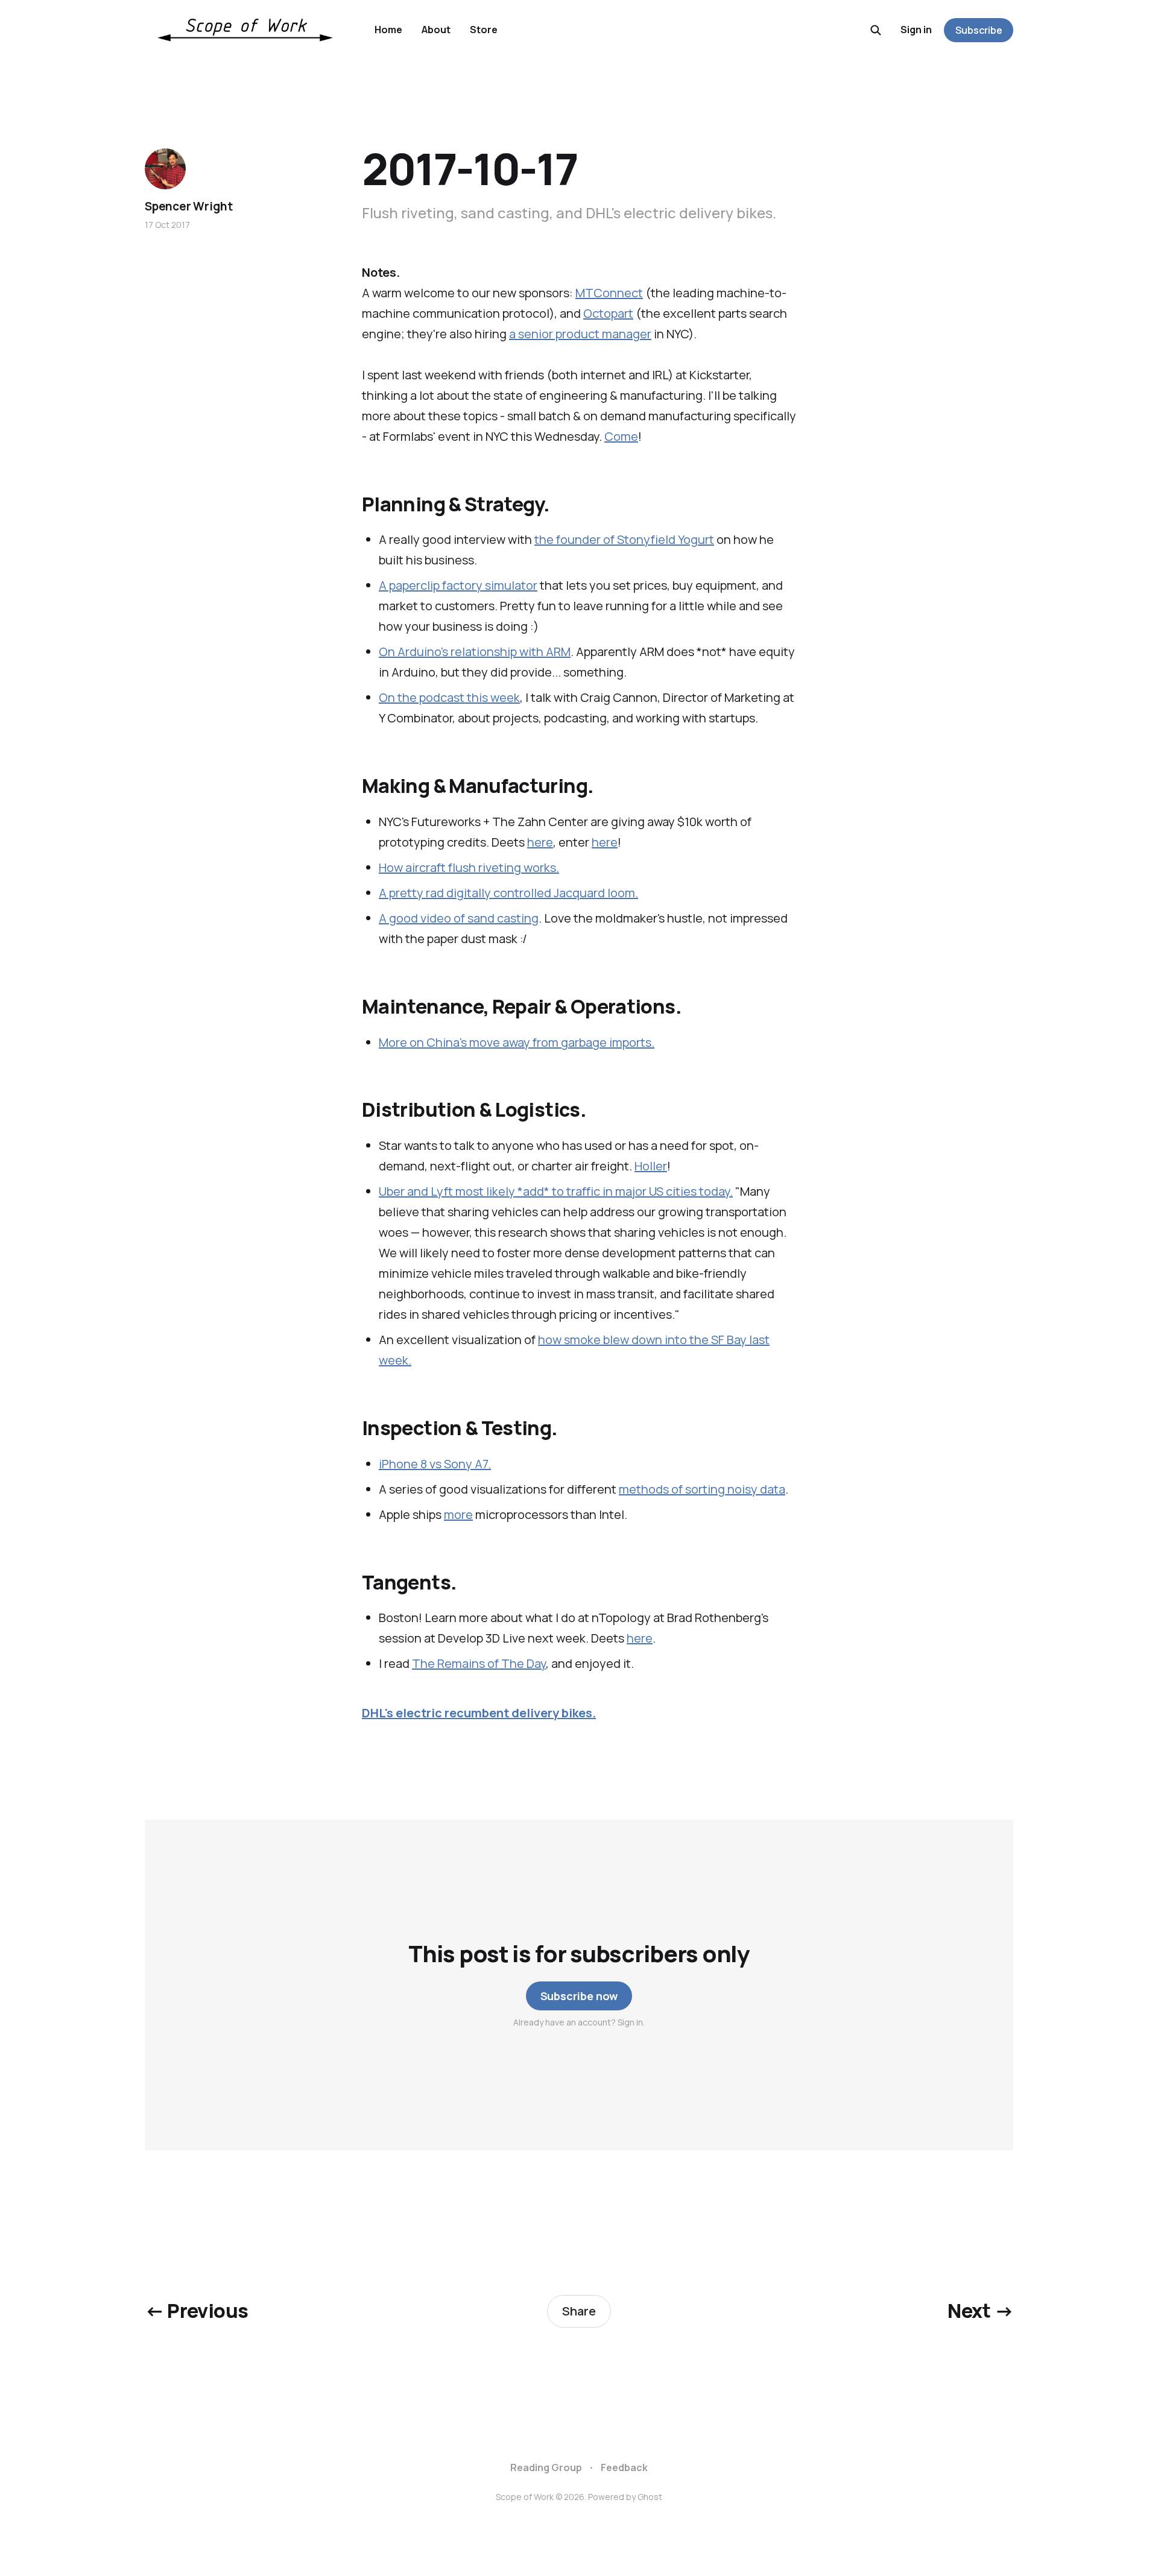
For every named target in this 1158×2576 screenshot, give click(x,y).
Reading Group (546, 2467)
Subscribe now (579, 1996)
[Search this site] (876, 30)
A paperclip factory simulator (458, 585)
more (458, 1514)
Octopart (608, 313)
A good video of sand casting (459, 918)
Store (484, 30)
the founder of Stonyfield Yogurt (624, 539)
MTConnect (609, 293)
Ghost (650, 2497)
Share (579, 2311)
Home (388, 30)
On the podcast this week (449, 697)
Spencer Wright (188, 206)
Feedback (624, 2467)
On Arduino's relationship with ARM (475, 652)
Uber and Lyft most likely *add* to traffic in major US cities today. (556, 1191)
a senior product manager (580, 334)
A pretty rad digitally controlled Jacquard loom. (508, 893)
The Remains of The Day (479, 1663)
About (436, 30)
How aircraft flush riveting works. (469, 867)
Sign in (916, 30)
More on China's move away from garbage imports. (517, 1042)
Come (621, 436)
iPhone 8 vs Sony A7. (435, 1464)
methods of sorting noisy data (702, 1489)
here (540, 842)
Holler (651, 1166)
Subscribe (979, 30)
